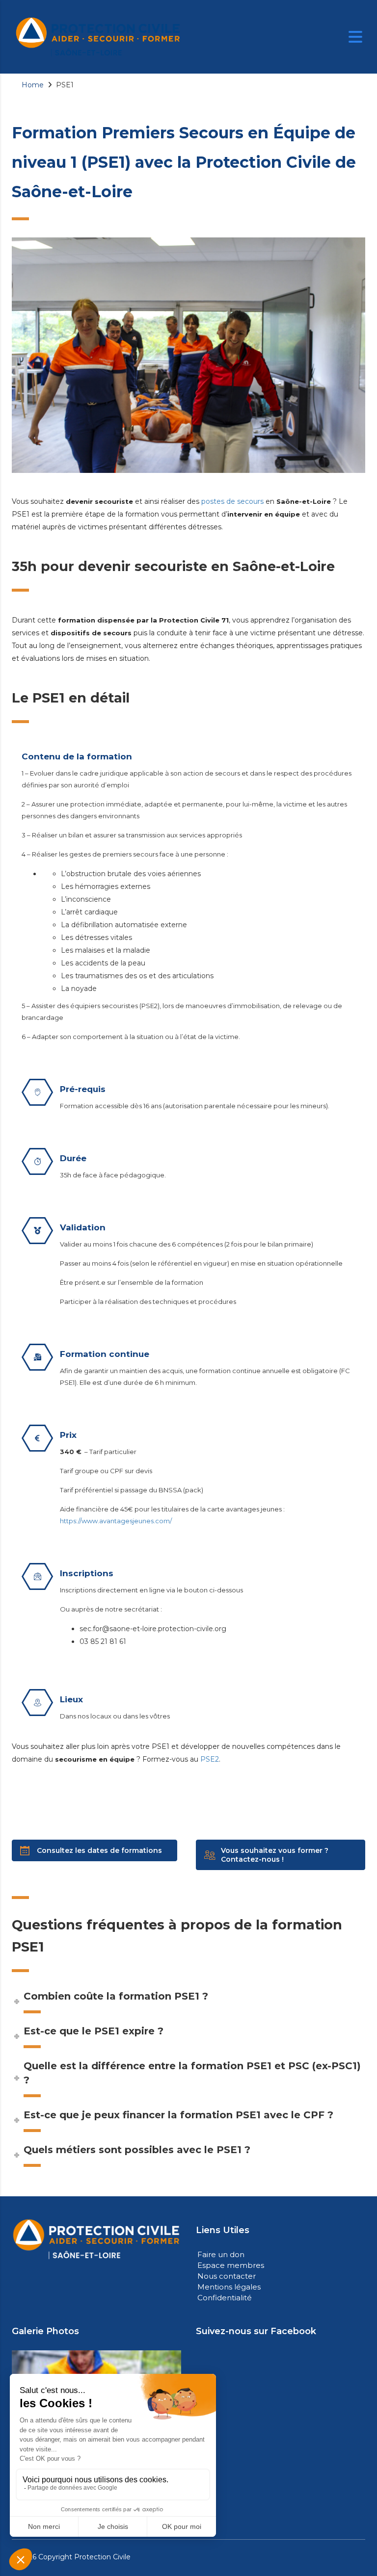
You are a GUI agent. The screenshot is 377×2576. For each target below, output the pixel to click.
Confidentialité (225, 2298)
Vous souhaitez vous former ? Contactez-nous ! (275, 1855)
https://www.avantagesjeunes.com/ (116, 1521)
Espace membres (231, 2265)
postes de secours (232, 501)
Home (33, 85)
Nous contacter (227, 2276)
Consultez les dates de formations (99, 1850)
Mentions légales (229, 2287)
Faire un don (221, 2254)
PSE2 (210, 1759)
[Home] (98, 36)
